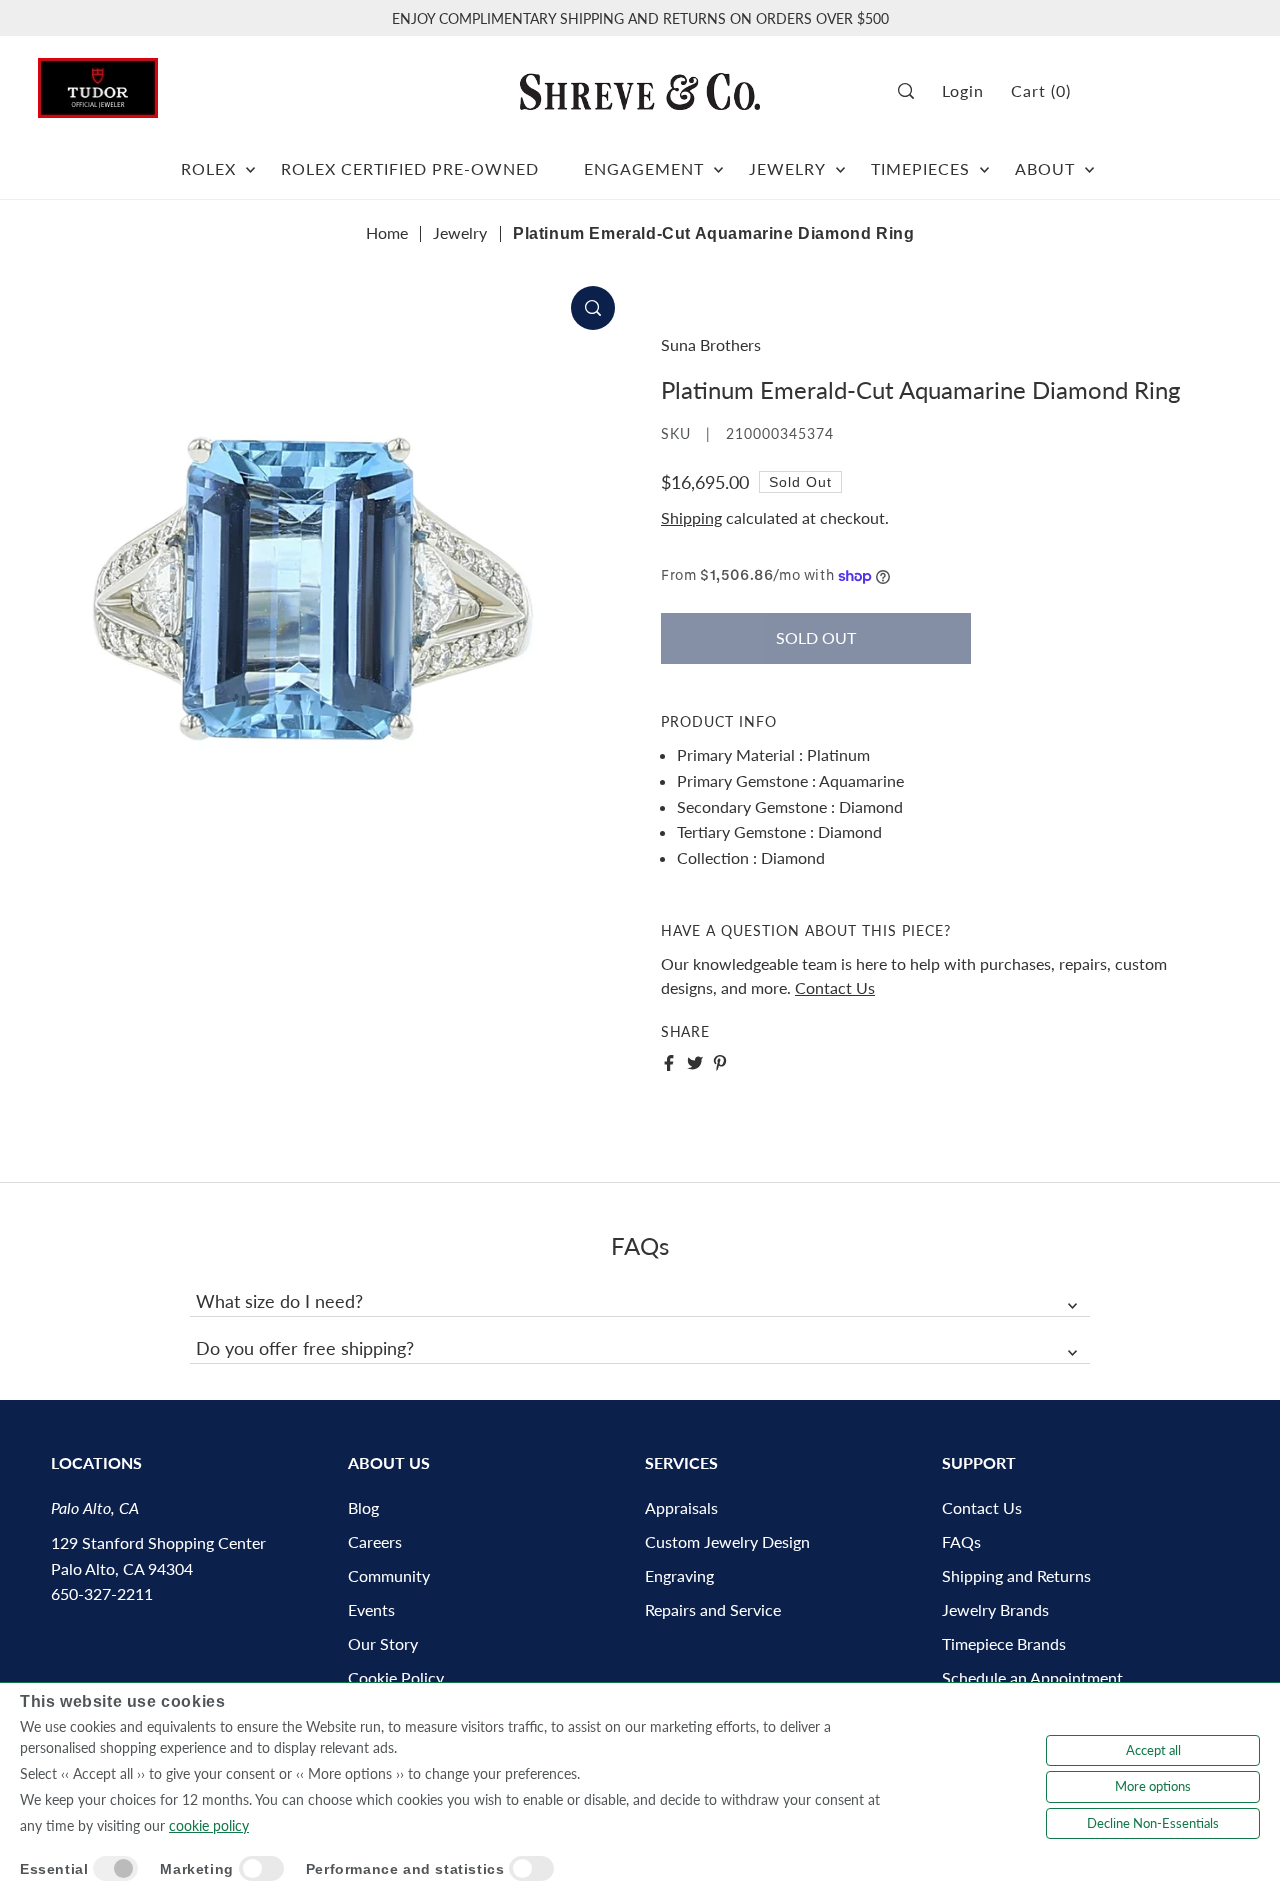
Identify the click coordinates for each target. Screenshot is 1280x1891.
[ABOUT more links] (1089, 161)
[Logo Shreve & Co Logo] (640, 91)
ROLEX (208, 168)
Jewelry (460, 232)
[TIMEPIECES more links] (984, 161)
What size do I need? (279, 1301)
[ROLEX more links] (250, 161)
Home (387, 232)
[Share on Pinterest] (720, 1063)
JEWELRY (787, 168)
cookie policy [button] (209, 1825)
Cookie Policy (396, 1677)
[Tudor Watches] (98, 82)
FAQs (961, 1541)
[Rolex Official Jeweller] (1167, 91)
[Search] (913, 91)
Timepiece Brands (1004, 1643)
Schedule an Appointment (1032, 1677)
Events (371, 1609)
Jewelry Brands (995, 1609)
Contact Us (835, 987)
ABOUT (1045, 168)
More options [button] (1153, 1786)
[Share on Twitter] (695, 1063)
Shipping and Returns (1016, 1575)
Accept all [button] (1153, 1750)
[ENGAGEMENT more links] (718, 161)
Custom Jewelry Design (727, 1541)
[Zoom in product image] (593, 308)
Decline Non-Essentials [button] (1153, 1823)
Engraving (679, 1575)
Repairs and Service (713, 1609)
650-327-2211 (102, 1593)
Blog (363, 1507)
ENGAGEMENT (644, 168)
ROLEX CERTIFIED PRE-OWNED (410, 168)
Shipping (691, 517)
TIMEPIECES (920, 168)
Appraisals (681, 1507)
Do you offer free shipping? (305, 1348)
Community (389, 1575)
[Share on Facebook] (669, 1063)
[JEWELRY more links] (840, 161)
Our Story (383, 1643)
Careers (375, 1541)
